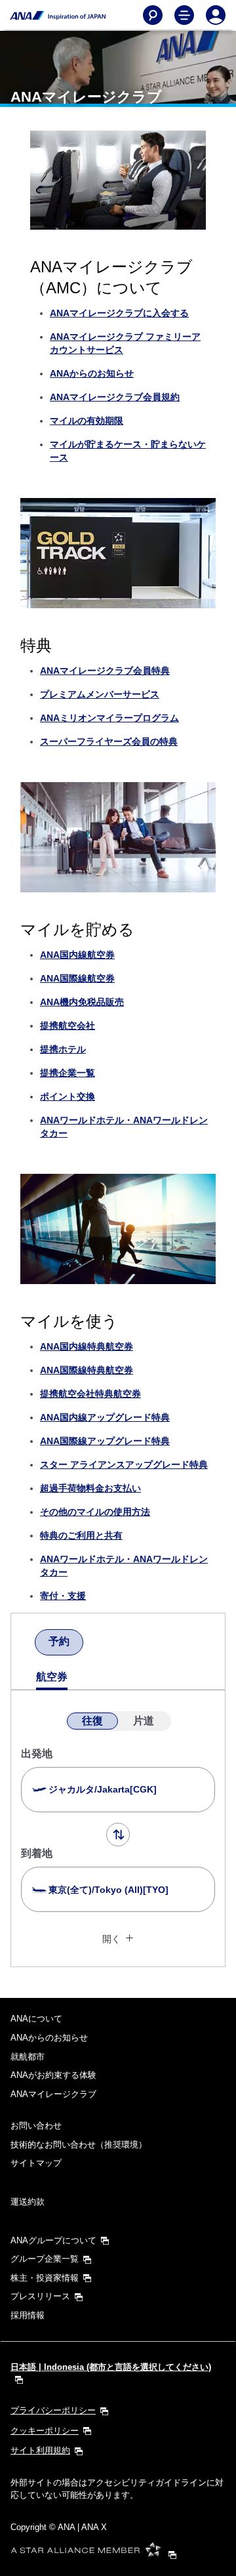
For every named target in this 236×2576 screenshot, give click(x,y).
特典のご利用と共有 (81, 1535)
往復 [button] (92, 1721)
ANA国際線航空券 (77, 978)
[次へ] (95, 1644)
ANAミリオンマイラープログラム (109, 718)
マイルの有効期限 (87, 421)
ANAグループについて (53, 2240)
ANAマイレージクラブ (53, 2094)
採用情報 (28, 2315)
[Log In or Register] (216, 15)
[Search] (153, 15)
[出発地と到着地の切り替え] (118, 1835)
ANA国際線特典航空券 (87, 1370)
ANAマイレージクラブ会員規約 (115, 397)
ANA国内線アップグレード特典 (105, 1417)
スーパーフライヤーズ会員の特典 (109, 741)
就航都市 (28, 2057)
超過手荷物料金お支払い (90, 1488)
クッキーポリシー (45, 2431)
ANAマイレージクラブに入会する (119, 313)
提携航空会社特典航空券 (90, 1394)
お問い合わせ (36, 2126)
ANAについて (36, 2019)
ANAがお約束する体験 (53, 2075)
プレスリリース (40, 2296)
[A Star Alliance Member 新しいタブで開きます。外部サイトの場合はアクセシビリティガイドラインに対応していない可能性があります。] (97, 2554)
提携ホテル (63, 1049)
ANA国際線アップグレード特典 (105, 1441)
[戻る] (23, 1644)
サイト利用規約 (40, 2450)
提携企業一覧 (68, 1073)
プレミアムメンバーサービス (100, 694)
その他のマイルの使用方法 (95, 1512)
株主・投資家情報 (45, 2278)
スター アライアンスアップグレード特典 (124, 1465)
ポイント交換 (68, 1096)
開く (111, 1939)
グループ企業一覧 (45, 2259)
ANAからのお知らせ (92, 373)
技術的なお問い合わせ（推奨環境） (79, 2145)
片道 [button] (144, 1721)
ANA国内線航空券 (77, 955)
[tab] (59, 1642)
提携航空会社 (68, 1026)
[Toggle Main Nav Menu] (184, 15)
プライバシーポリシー (53, 2410)
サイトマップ (36, 2163)
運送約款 (28, 2202)
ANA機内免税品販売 (82, 1002)
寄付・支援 (63, 1596)
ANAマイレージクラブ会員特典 (105, 671)
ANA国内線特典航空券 (87, 1346)
